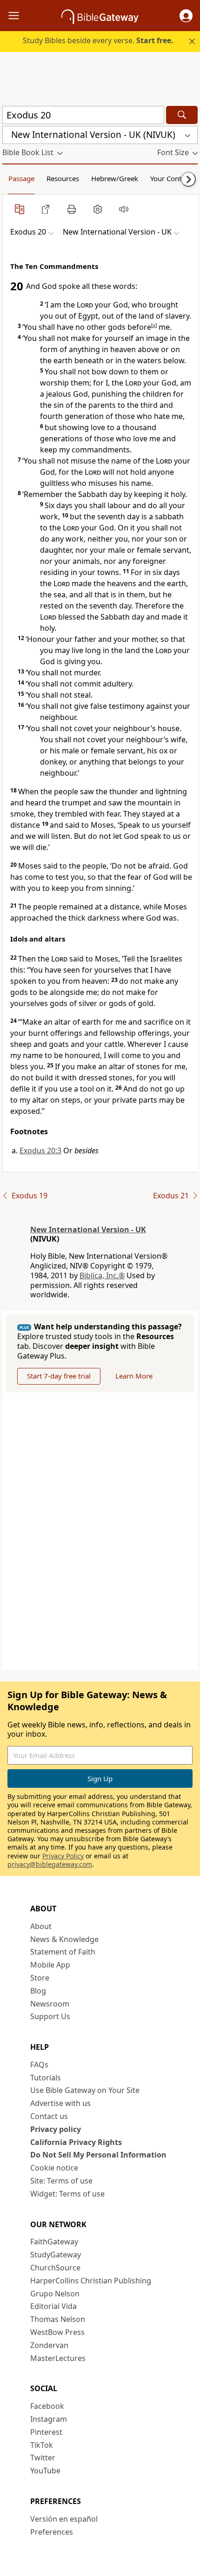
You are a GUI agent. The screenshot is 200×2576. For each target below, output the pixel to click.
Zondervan (49, 2345)
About (41, 1926)
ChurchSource (55, 2268)
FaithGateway (54, 2242)
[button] (186, 16)
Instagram (49, 2419)
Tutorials (46, 2078)
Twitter (43, 2458)
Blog (38, 1991)
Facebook (47, 2406)
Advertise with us (60, 2103)
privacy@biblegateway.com (50, 1864)
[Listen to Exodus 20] (124, 209)
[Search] (182, 115)
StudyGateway (56, 2255)
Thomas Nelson (58, 2319)
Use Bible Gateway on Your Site (85, 2090)
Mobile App (50, 1965)
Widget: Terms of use (67, 2194)
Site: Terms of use (61, 2181)
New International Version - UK (88, 1229)
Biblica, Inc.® (102, 1275)
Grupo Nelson (55, 2294)
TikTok (42, 2445)
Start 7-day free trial (59, 1376)
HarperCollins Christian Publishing (91, 2281)
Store (40, 1978)
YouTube (45, 2471)
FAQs (39, 2065)
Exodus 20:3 (40, 1151)
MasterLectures (58, 2358)
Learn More (134, 1376)
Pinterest (46, 2432)
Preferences (52, 2532)
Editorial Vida (53, 2306)
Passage (21, 178)
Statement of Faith (63, 1952)
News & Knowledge (64, 1939)
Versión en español (64, 2519)
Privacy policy (56, 2129)
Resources (63, 178)
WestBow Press (57, 2332)
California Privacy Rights (76, 2142)
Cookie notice (54, 2168)
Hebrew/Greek (115, 178)
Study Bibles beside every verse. (98, 40)
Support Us (50, 2016)
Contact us (49, 2116)
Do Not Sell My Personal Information (98, 2155)
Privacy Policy (63, 1856)
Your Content (171, 178)
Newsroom (50, 2004)
